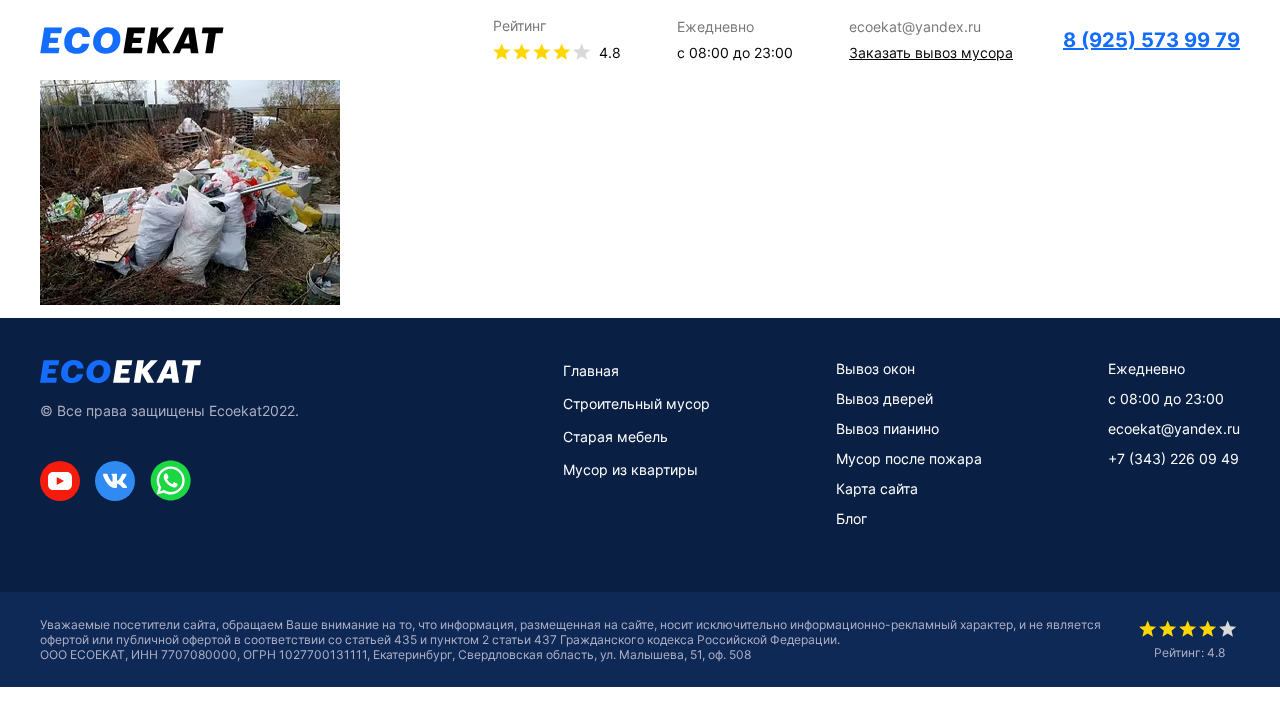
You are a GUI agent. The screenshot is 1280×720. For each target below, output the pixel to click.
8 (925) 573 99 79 (1151, 40)
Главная (591, 370)
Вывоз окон (875, 368)
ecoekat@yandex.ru (1174, 428)
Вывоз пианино (887, 428)
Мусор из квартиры (630, 469)
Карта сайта (877, 488)
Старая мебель (615, 436)
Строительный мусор (636, 403)
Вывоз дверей (884, 398)
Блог (851, 518)
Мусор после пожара (909, 458)
